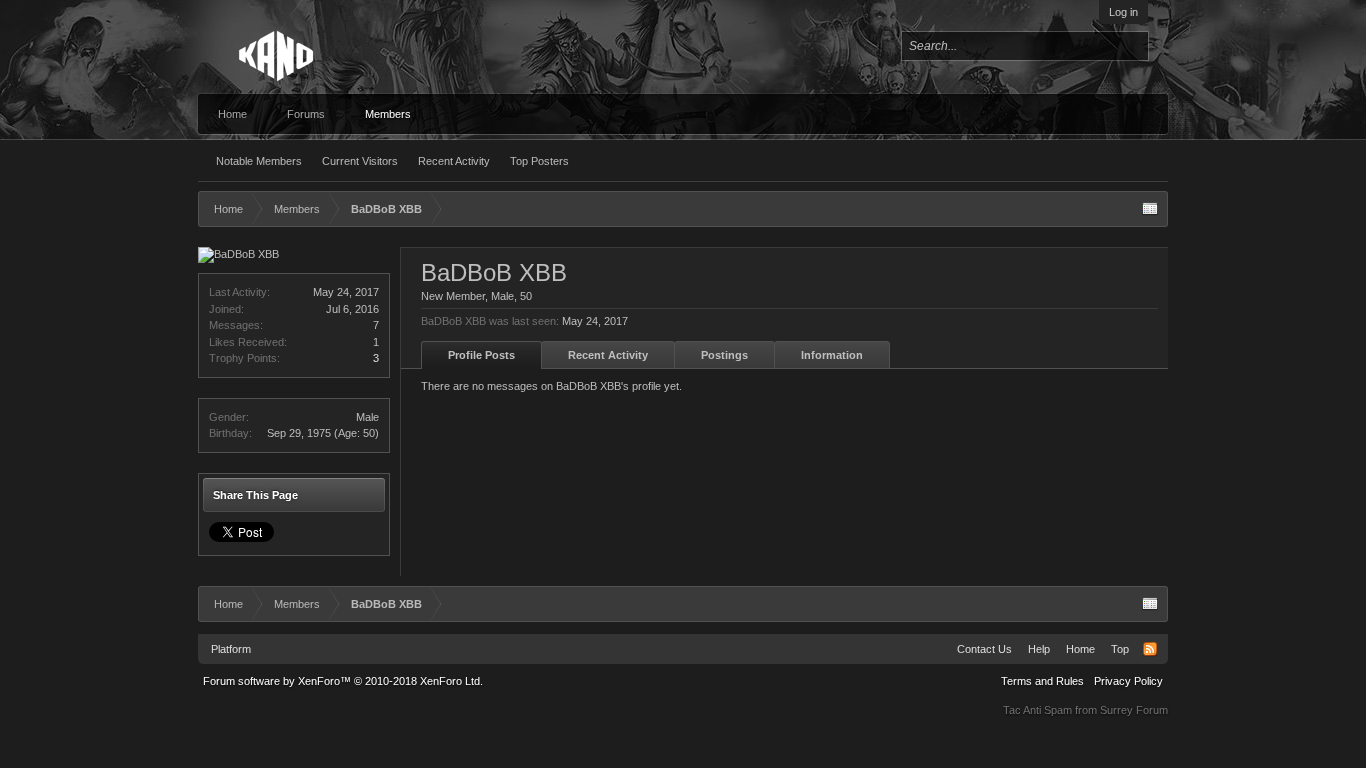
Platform (231, 649)
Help (1039, 649)
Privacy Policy (1128, 681)
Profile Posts (481, 355)
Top (1120, 649)
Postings (724, 355)
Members (388, 114)
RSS (1150, 649)
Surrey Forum (1134, 710)
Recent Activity (454, 161)
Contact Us (984, 649)
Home (232, 114)
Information (832, 355)
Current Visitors (360, 161)
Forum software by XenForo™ (343, 681)
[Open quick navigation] (1150, 209)
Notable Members (259, 161)
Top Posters (539, 161)
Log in (1123, 12)
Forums (306, 114)
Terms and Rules (1042, 681)
